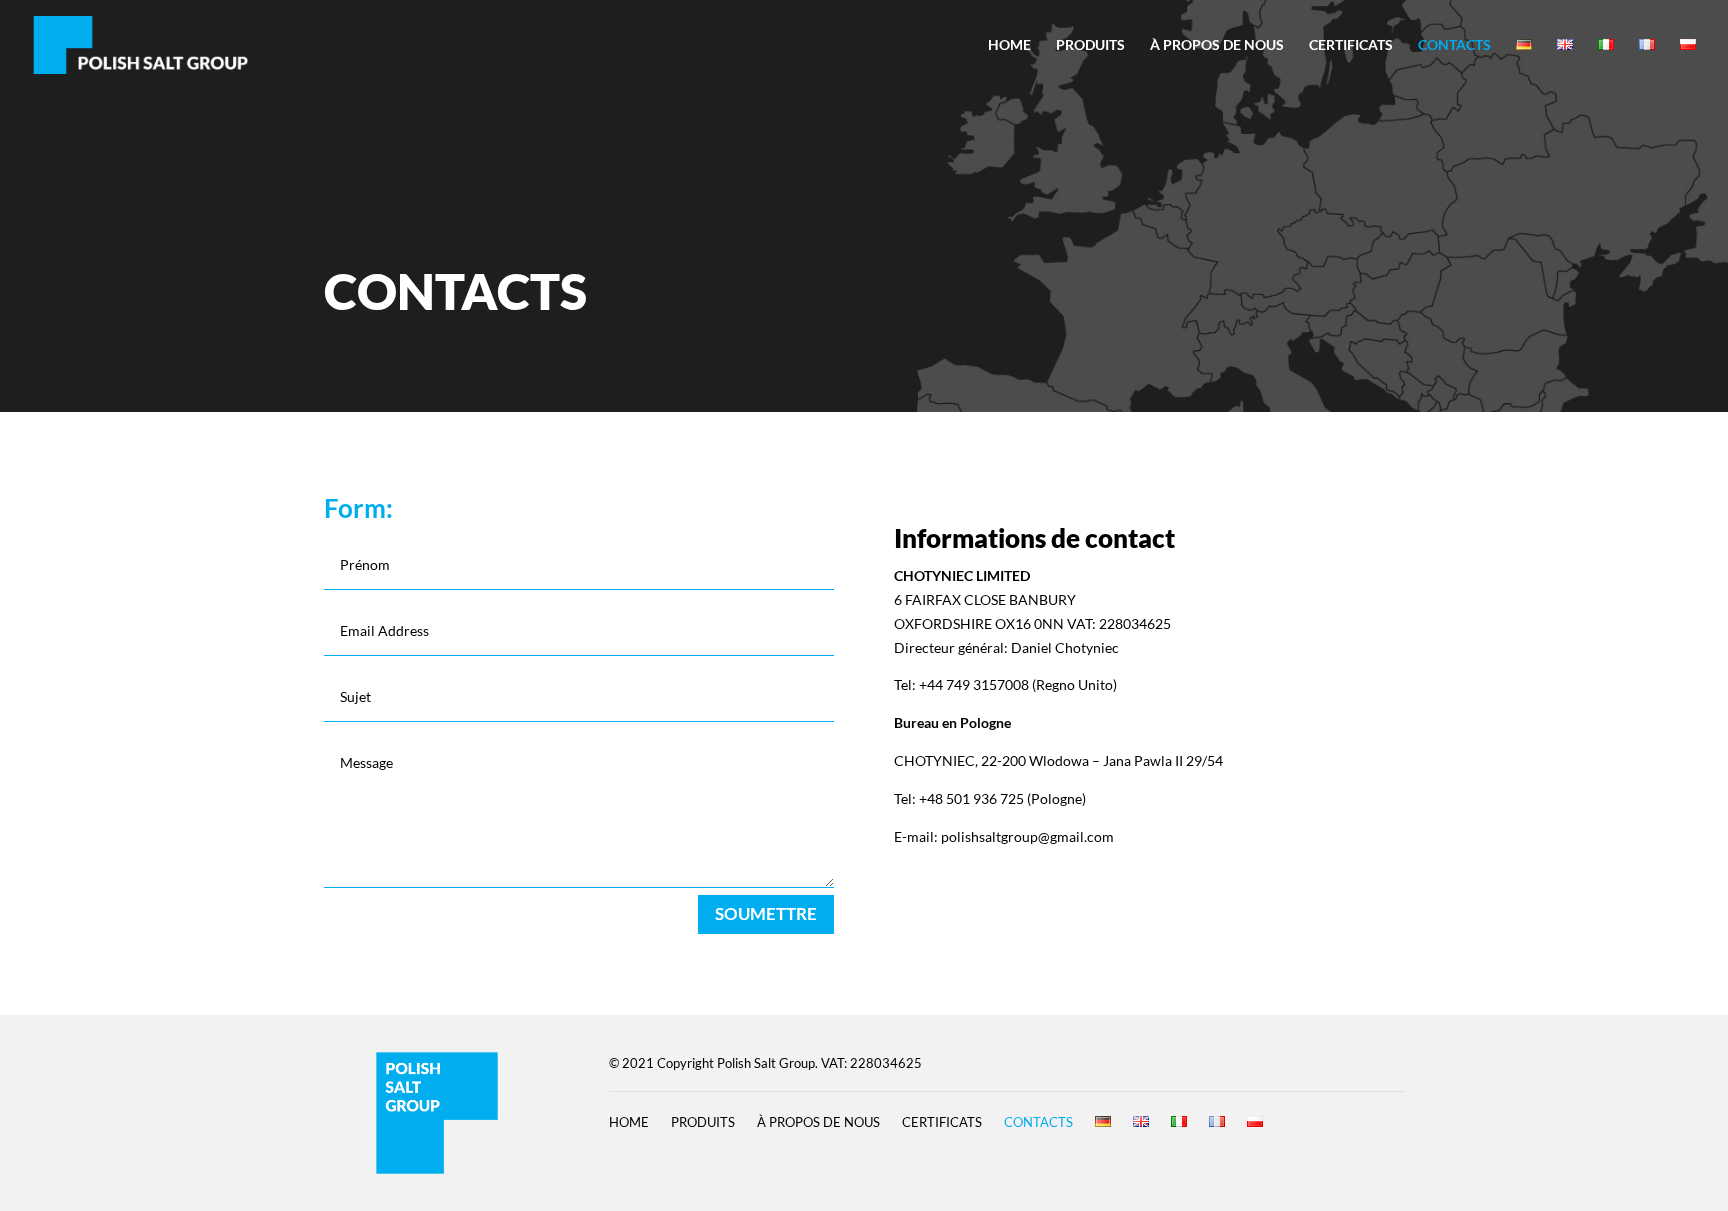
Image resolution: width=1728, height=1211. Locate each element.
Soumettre (766, 913)
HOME (1009, 45)
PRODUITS (1090, 45)
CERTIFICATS (1351, 45)
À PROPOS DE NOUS (1217, 45)
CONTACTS (1454, 45)
